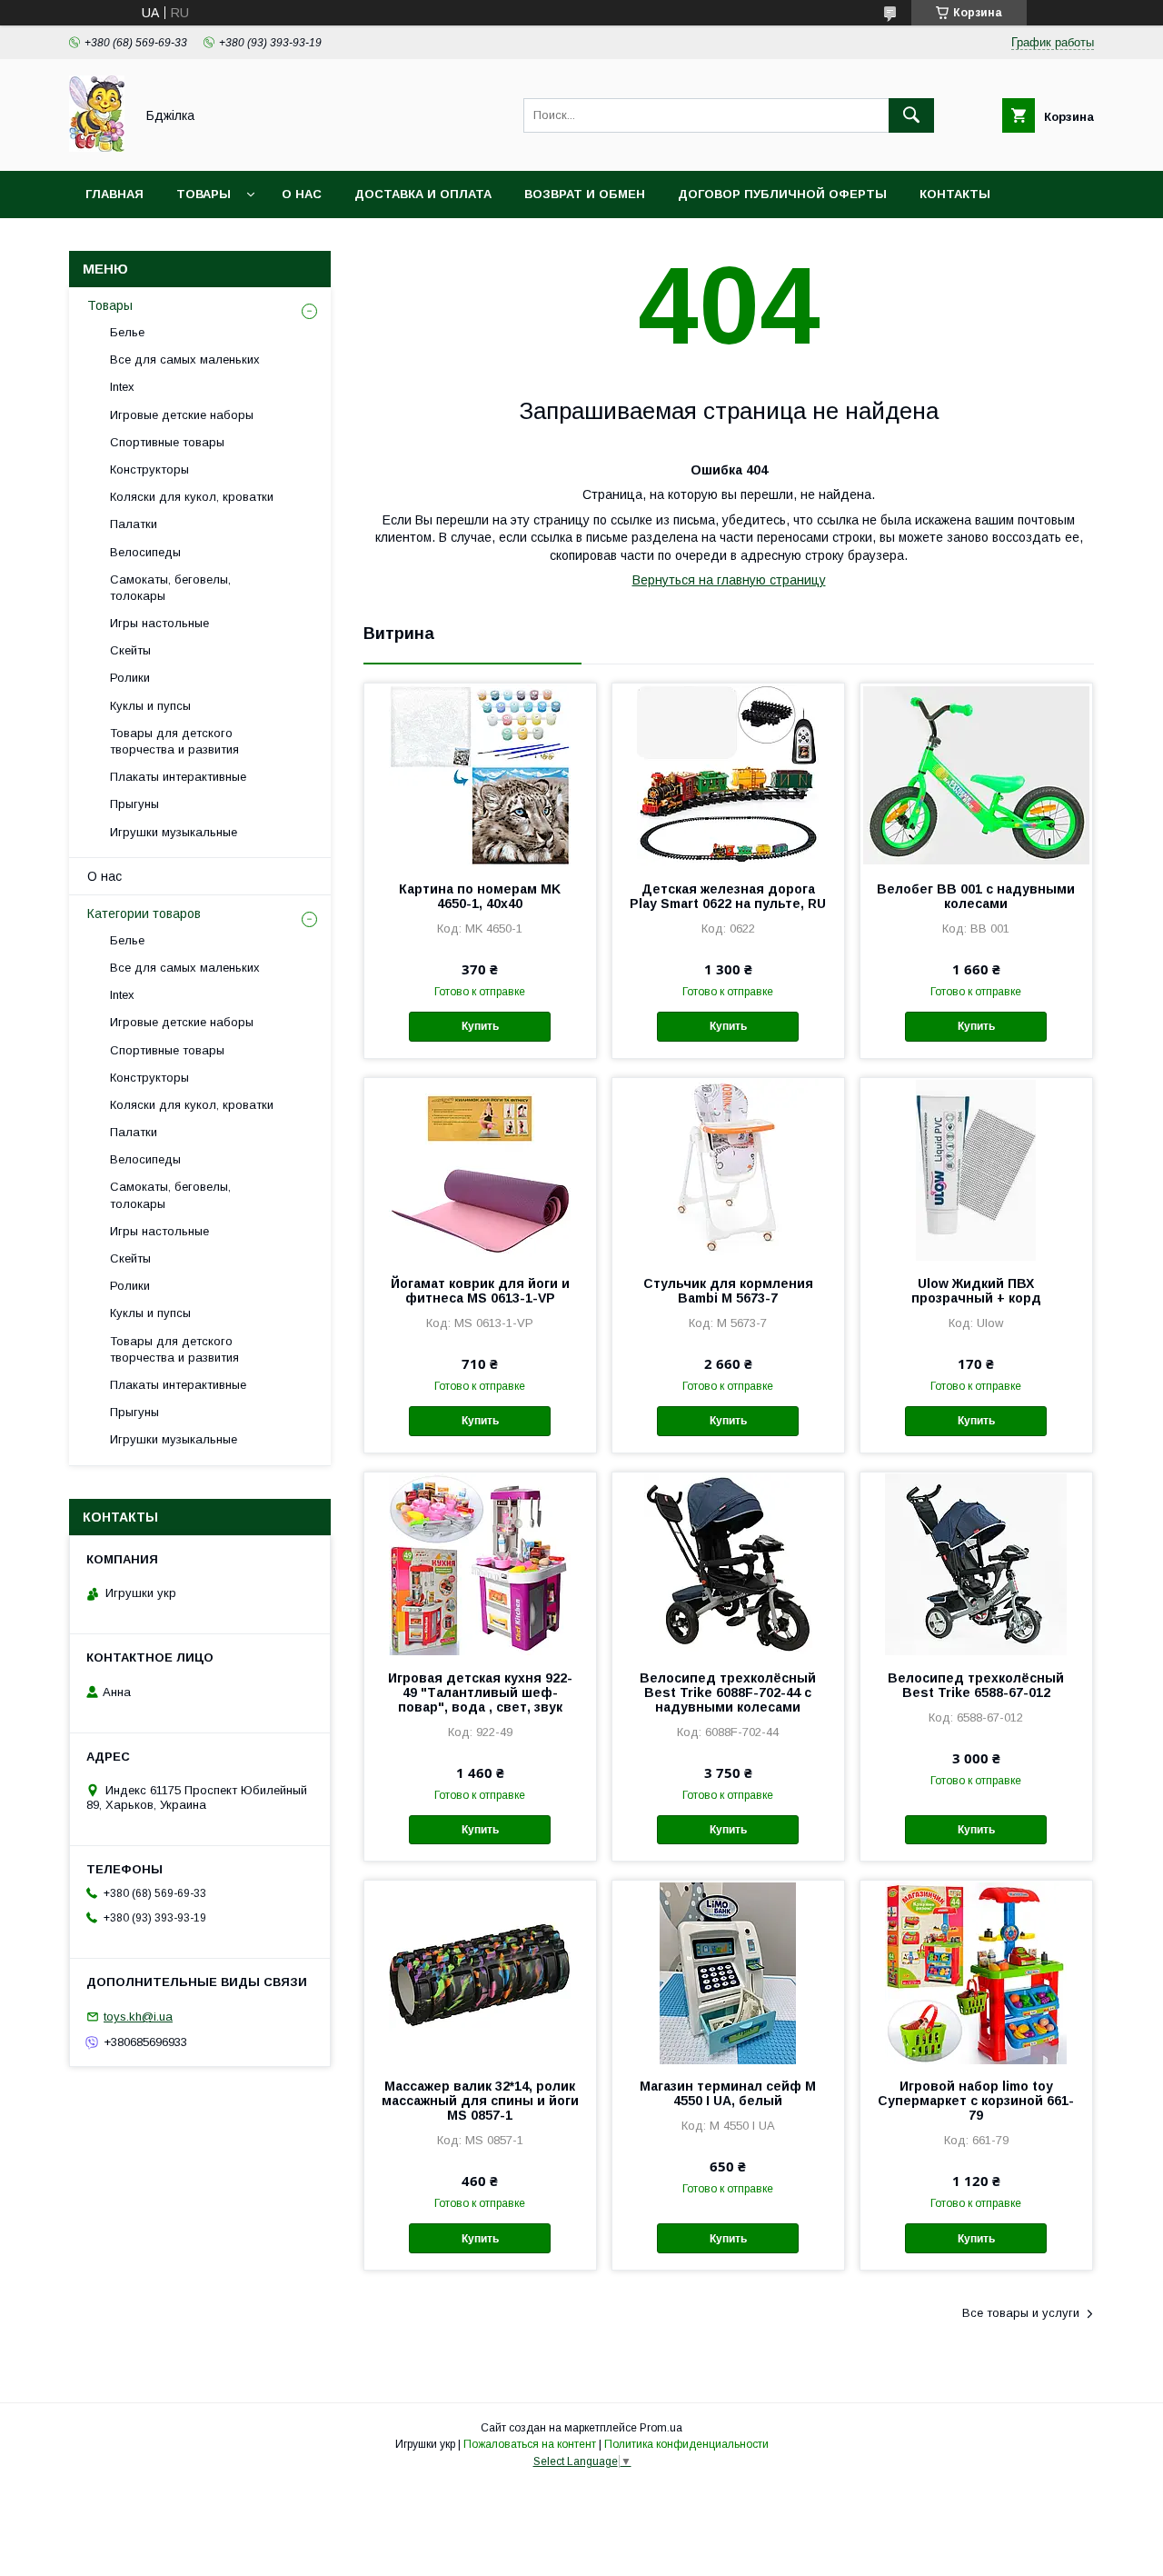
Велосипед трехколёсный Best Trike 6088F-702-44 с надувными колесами (728, 1692)
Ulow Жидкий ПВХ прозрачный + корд (976, 1291)
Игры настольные (159, 623)
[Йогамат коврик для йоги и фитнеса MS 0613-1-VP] (480, 1169)
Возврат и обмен (585, 194)
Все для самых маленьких (185, 359)
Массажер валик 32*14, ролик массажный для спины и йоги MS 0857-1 (480, 2101)
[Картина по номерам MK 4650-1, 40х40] (480, 774)
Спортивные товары (167, 442)
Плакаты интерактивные (178, 777)
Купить (480, 1026)
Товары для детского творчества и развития (174, 741)
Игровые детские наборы (182, 415)
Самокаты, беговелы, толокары (170, 588)
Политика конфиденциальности (686, 2444)
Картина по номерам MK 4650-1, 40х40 (480, 896)
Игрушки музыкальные (174, 832)
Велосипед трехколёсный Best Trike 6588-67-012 (976, 1685)
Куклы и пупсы (150, 706)
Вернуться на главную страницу (729, 580)
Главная (114, 194)
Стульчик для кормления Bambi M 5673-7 (728, 1291)
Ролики (130, 678)
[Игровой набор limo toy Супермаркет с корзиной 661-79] (976, 1972)
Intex (122, 387)
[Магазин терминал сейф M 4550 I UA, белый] (728, 1972)
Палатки (134, 524)
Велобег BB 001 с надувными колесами (976, 896)
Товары (204, 194)
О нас (302, 194)
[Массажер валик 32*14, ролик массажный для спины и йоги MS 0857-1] (480, 1972)
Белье (127, 332)
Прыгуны (134, 804)
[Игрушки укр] (97, 147)
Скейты (130, 650)
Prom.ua (661, 2428)
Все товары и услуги (1021, 2313)
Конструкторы (149, 469)
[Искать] (911, 115)
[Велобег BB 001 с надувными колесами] (976, 774)
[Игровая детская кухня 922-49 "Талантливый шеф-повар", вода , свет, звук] (480, 1563)
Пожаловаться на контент (530, 2444)
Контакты (955, 194)
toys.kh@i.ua (138, 2017)
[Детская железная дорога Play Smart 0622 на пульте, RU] (728, 774)
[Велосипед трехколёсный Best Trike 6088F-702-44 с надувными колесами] (728, 1563)
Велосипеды (145, 552)
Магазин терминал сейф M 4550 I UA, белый (728, 2093)
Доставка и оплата (423, 194)
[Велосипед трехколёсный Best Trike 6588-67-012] (976, 1563)
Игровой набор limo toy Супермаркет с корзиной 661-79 (976, 2101)
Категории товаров (144, 914)
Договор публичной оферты (782, 194)
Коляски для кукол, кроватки (192, 497)
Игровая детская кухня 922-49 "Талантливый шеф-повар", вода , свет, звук (480, 1692)
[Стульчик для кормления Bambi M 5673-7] (728, 1169)
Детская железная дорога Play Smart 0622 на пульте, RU (728, 896)
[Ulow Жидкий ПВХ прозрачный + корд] (976, 1169)
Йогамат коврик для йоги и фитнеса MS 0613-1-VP (480, 1291)
